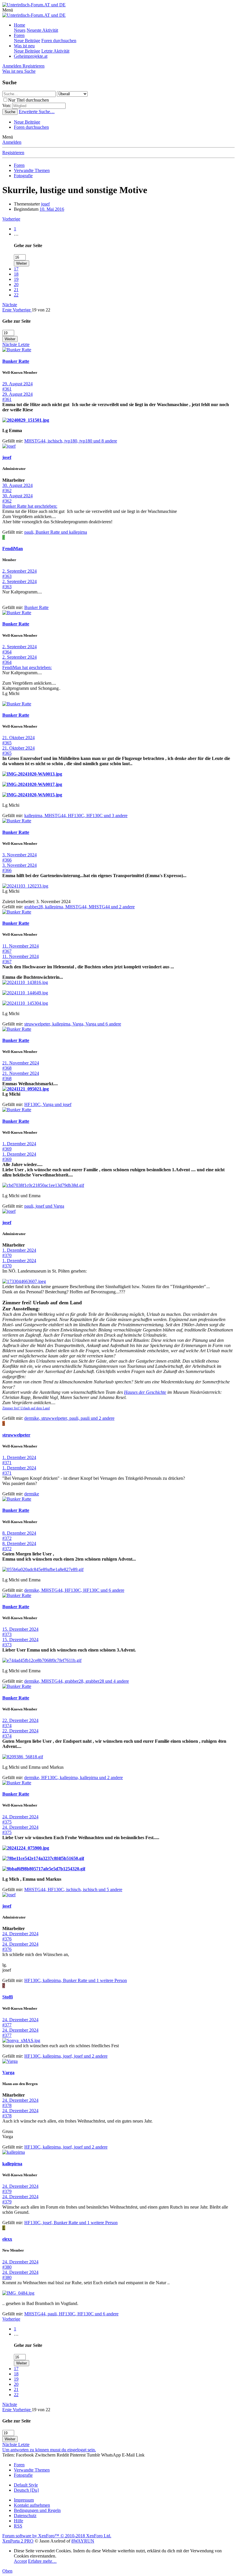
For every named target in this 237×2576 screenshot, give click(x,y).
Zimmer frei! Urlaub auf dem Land (26, 1408)
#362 (7, 491)
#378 (7, 2105)
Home (20, 25)
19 (16, 279)
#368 (7, 1068)
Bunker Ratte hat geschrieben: (30, 506)
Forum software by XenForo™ (57, 2536)
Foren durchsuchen (59, 41)
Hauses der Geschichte (145, 1392)
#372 (7, 1538)
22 (16, 295)
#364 (7, 652)
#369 (7, 1149)
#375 (7, 1822)
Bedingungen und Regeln (37, 2510)
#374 (7, 1726)
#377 (7, 2025)
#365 (7, 743)
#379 (7, 2191)
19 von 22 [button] (41, 310)
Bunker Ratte (16, 361)
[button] (8, 10)
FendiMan (13, 549)
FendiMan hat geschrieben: (27, 667)
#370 (7, 1255)
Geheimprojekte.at (31, 56)
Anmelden (12, 142)
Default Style (26, 2485)
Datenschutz (25, 2516)
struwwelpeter (16, 1435)
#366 (7, 860)
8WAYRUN (83, 2541)
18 (16, 274)
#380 (7, 2267)
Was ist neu (24, 46)
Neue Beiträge (27, 41)
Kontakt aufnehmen (32, 2505)
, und (56, 532)
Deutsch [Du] (26, 2490)
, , (71, 441)
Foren (19, 35)
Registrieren (13, 153)
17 (16, 269)
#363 (7, 576)
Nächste (10, 305)
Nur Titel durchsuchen (28, 100)
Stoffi (8, 1997)
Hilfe (18, 2521)
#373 (7, 1634)
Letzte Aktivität (55, 51)
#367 (7, 951)
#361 (7, 389)
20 (16, 284)
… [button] (16, 234)
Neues (20, 30)
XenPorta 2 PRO (18, 2541)
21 (16, 290)
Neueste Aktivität (42, 30)
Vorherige (11, 219)
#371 (7, 1463)
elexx (7, 2239)
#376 (7, 1939)
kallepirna (12, 2164)
